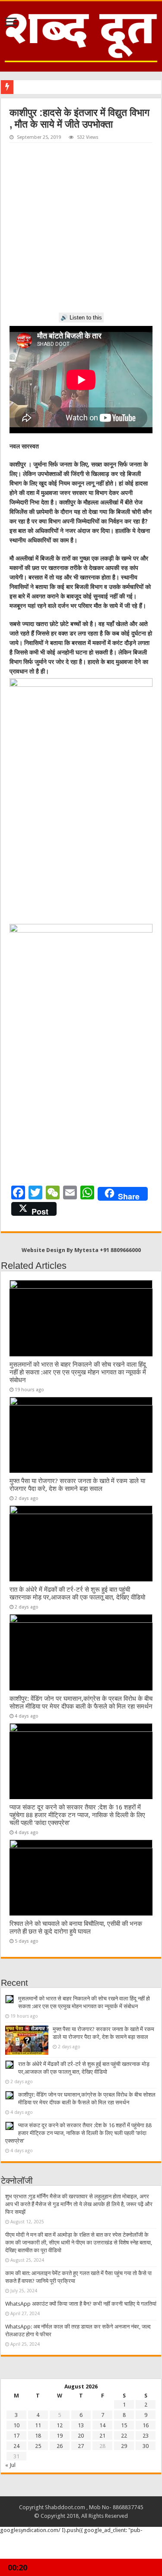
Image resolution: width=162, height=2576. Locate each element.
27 (81, 2446)
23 (146, 2436)
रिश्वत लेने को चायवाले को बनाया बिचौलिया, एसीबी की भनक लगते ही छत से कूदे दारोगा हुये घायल (76, 1928)
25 (38, 2446)
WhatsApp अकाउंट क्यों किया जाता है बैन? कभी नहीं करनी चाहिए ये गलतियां (81, 2304)
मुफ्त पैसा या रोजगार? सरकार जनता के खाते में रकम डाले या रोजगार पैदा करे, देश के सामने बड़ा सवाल (77, 1485)
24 (16, 2446)
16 (146, 2425)
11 (38, 2425)
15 (124, 2425)
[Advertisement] (81, 228)
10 (16, 2425)
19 (60, 2436)
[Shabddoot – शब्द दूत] (81, 35)
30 (146, 2446)
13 (81, 2425)
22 (124, 2436)
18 (38, 2436)
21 (102, 2436)
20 (81, 2436)
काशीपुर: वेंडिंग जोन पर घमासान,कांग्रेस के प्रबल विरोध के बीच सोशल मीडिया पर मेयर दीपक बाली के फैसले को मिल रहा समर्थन (81, 1703)
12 (60, 2425)
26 (60, 2446)
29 (124, 2446)
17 (16, 2436)
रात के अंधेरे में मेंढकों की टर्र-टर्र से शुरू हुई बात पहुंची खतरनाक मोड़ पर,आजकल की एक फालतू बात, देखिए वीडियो (77, 1593)
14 (102, 2425)
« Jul (10, 2465)
